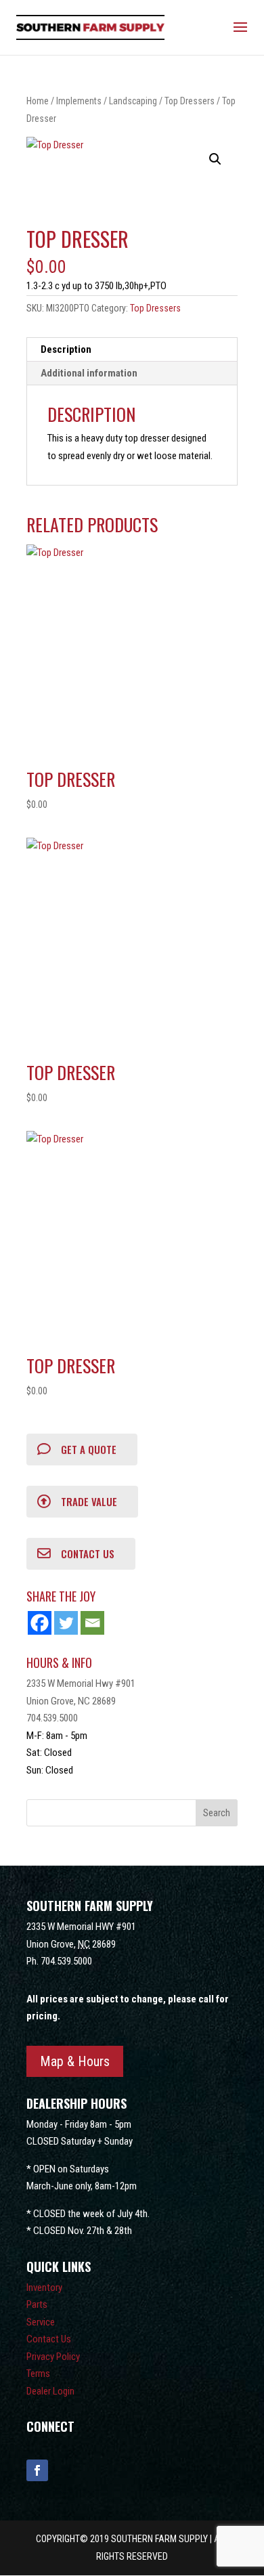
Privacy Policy (53, 2357)
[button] (215, 159)
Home (38, 101)
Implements (79, 101)
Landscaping (133, 101)
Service (41, 2322)
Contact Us (49, 2339)
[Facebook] (40, 1623)
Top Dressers (190, 101)
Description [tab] (66, 349)
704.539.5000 (52, 1718)
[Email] (92, 1623)
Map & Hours (75, 2061)
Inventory (44, 2288)
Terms (38, 2374)
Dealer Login (50, 2391)
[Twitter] (66, 1623)
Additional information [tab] (89, 373)
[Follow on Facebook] (37, 2470)
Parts (37, 2304)
